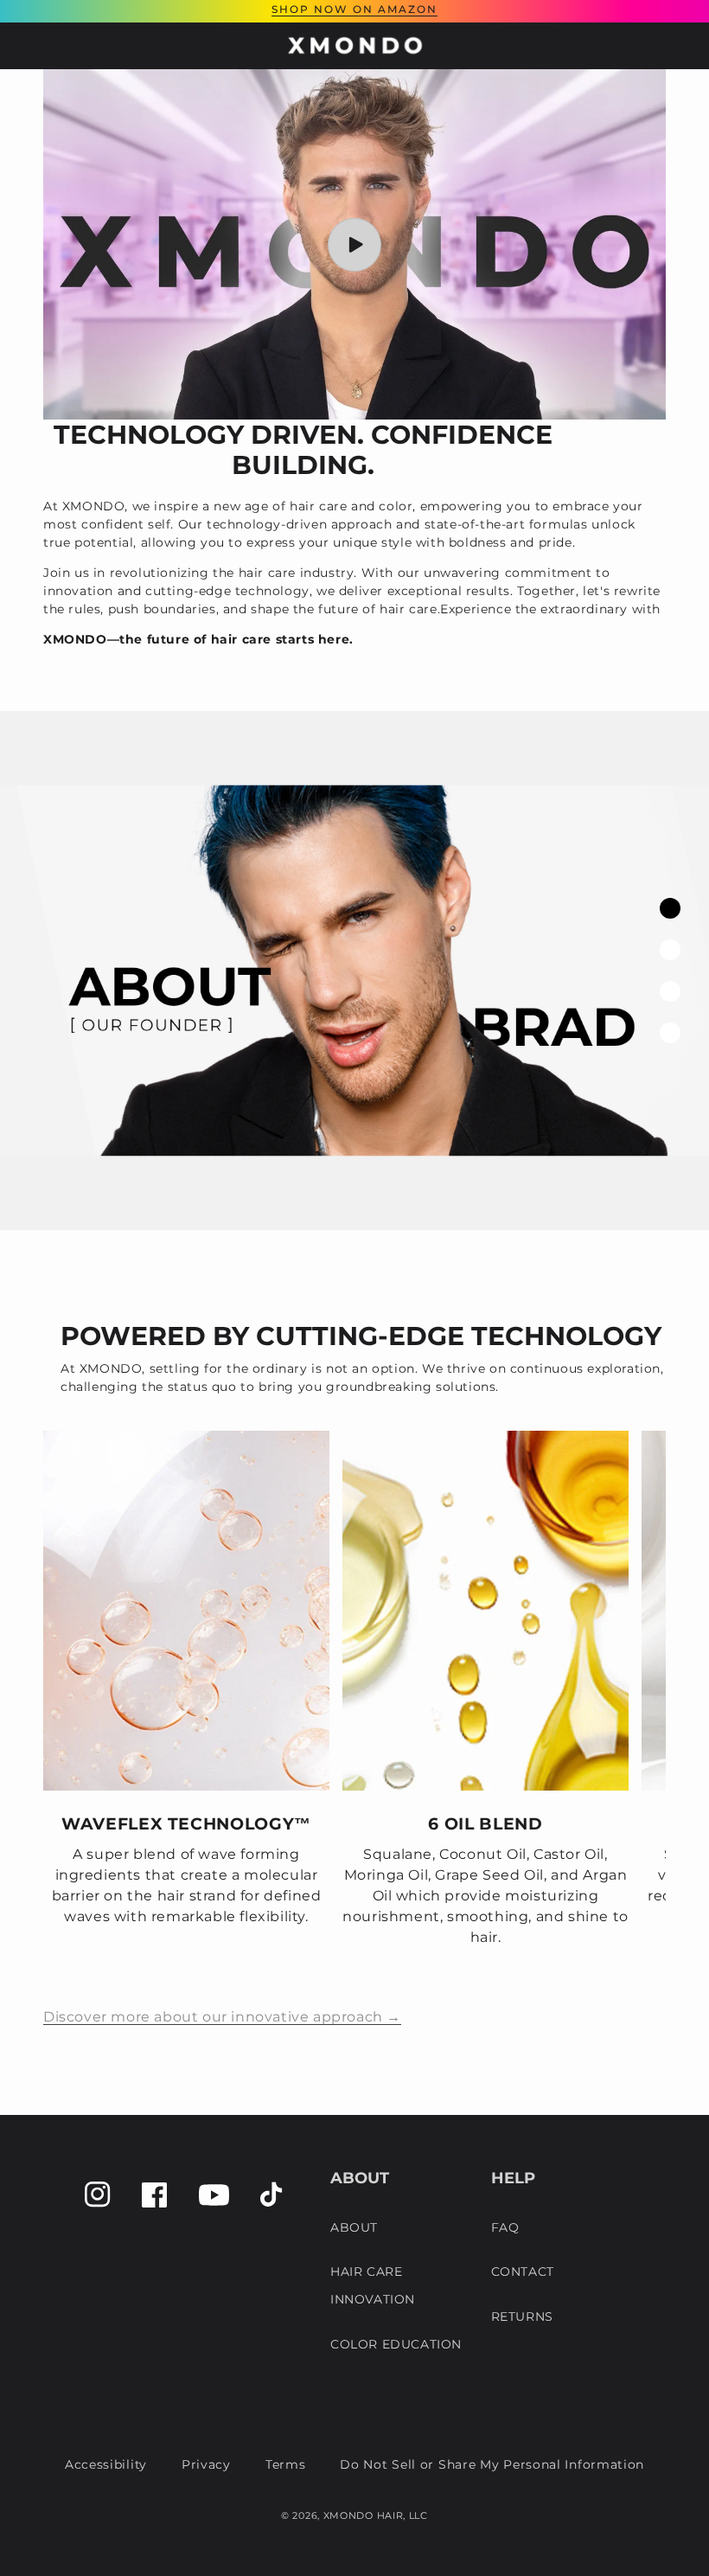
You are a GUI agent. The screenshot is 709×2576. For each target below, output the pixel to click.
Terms (286, 2464)
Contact (523, 2272)
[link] (186, 1700)
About (354, 2227)
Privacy (206, 2464)
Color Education (396, 2344)
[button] (26, 46)
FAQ (505, 2227)
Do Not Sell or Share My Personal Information (492, 2464)
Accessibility (106, 2464)
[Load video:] (354, 244)
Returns (522, 2316)
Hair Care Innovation (373, 2285)
